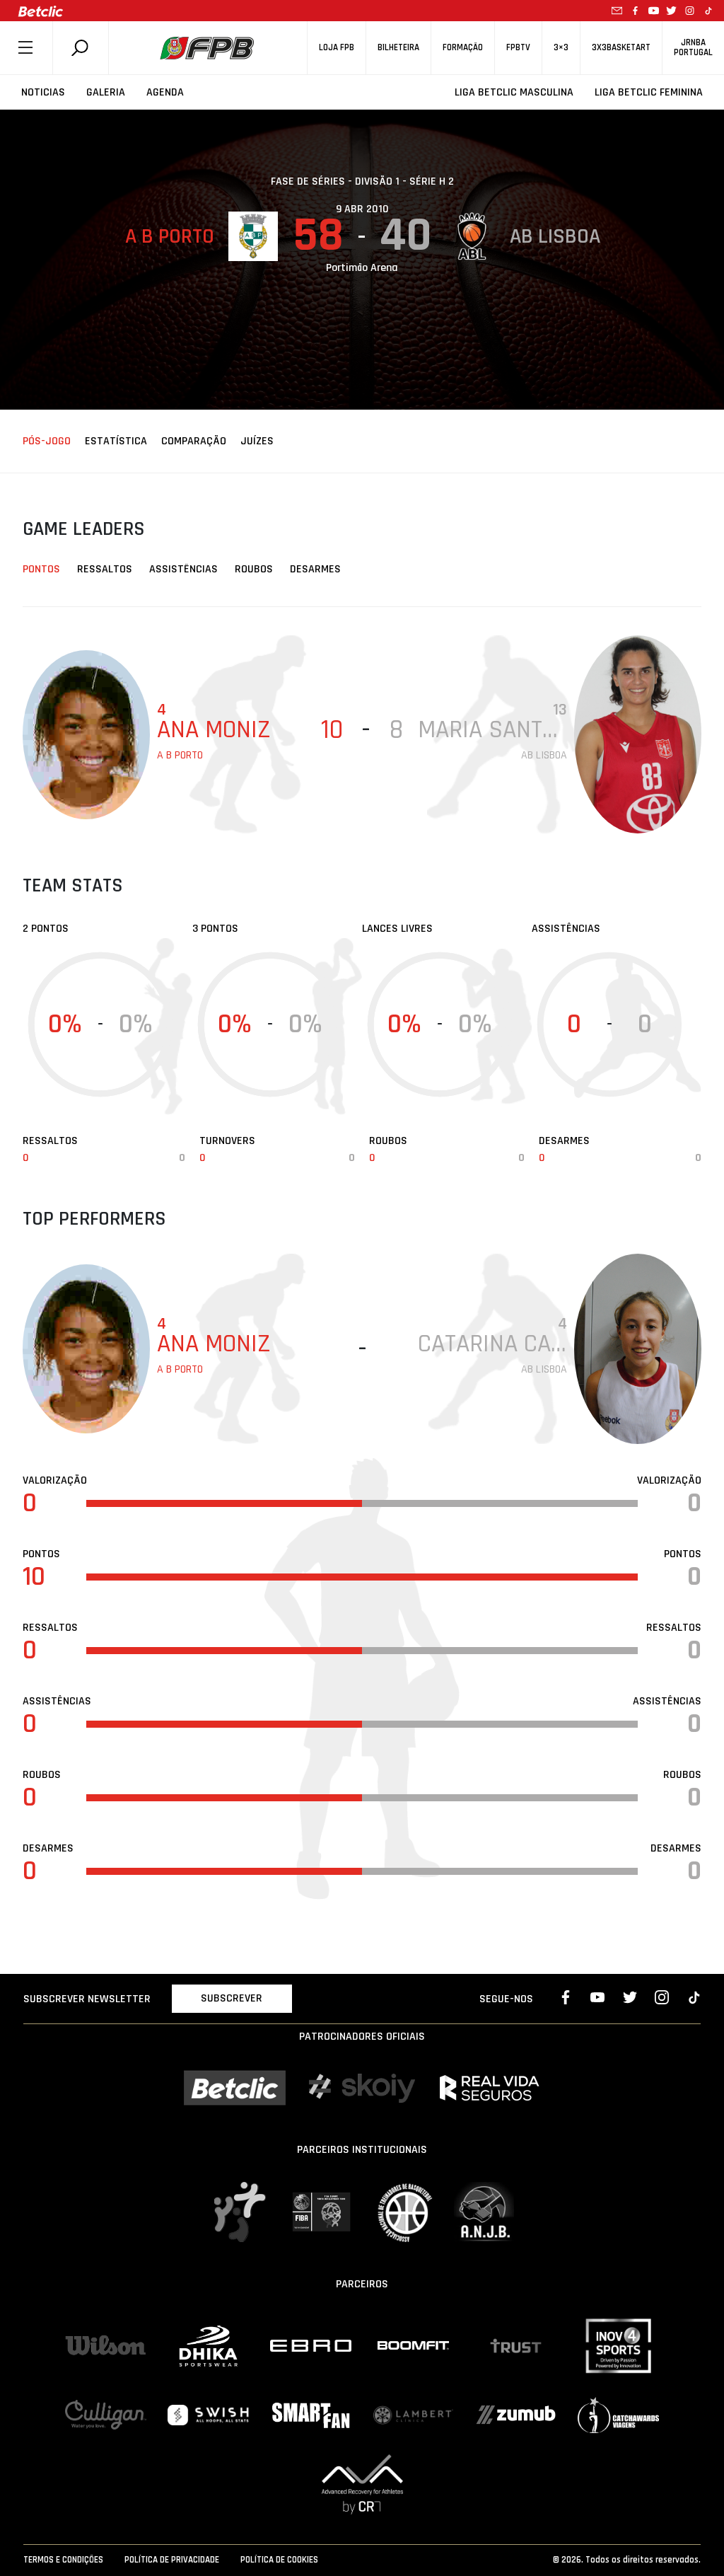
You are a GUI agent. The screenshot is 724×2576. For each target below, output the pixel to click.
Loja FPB (337, 48)
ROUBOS (254, 569)
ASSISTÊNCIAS (183, 569)
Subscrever (232, 1998)
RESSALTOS (105, 569)
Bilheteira (398, 48)
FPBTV (518, 48)
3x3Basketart (621, 48)
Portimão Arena (362, 268)
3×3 (561, 48)
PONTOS (41, 569)
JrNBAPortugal (693, 47)
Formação (463, 48)
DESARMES (315, 569)
